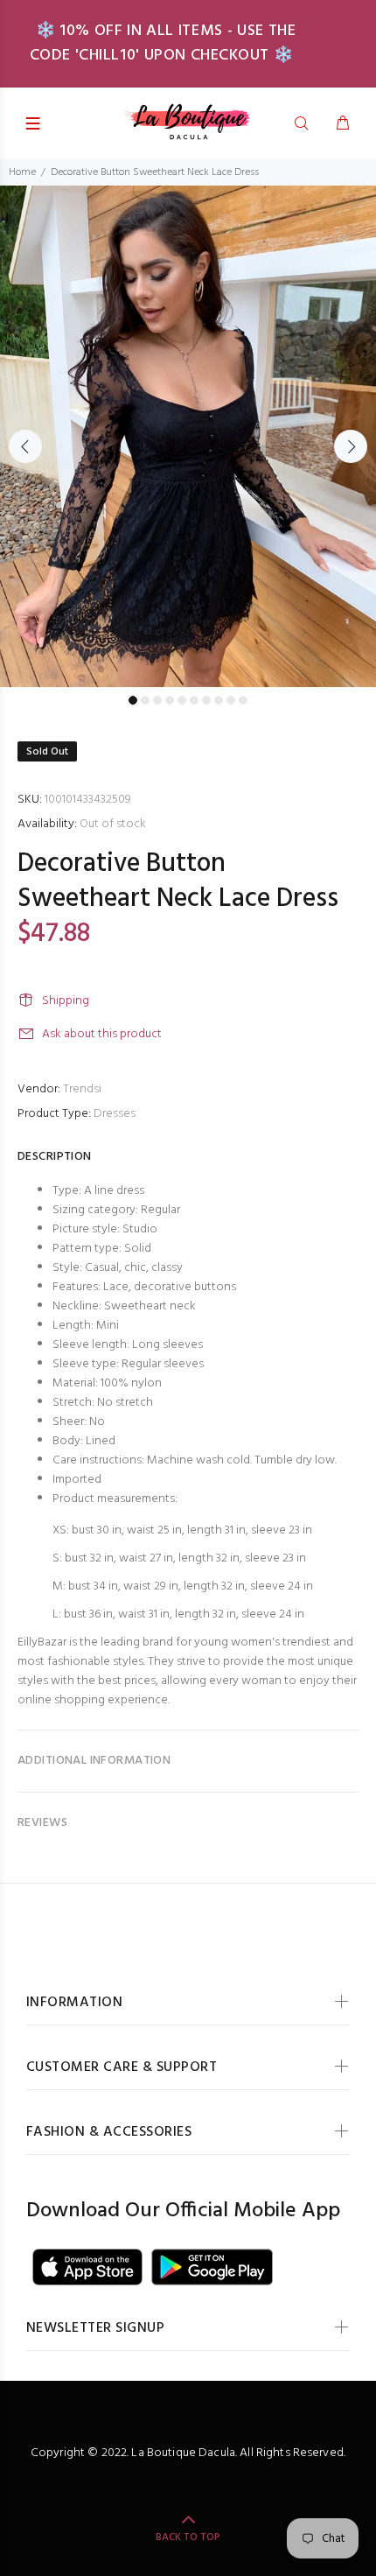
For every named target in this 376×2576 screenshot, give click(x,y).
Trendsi (82, 1089)
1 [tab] (133, 700)
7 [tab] (206, 700)
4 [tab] (170, 700)
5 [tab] (182, 700)
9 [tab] (231, 700)
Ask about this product (102, 1034)
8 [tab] (219, 700)
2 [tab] (145, 700)
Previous (25, 446)
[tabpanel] (188, 436)
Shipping (66, 1001)
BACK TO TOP (188, 2537)
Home (22, 172)
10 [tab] (243, 700)
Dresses (115, 1114)
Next (351, 446)
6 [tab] (194, 700)
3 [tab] (157, 700)
